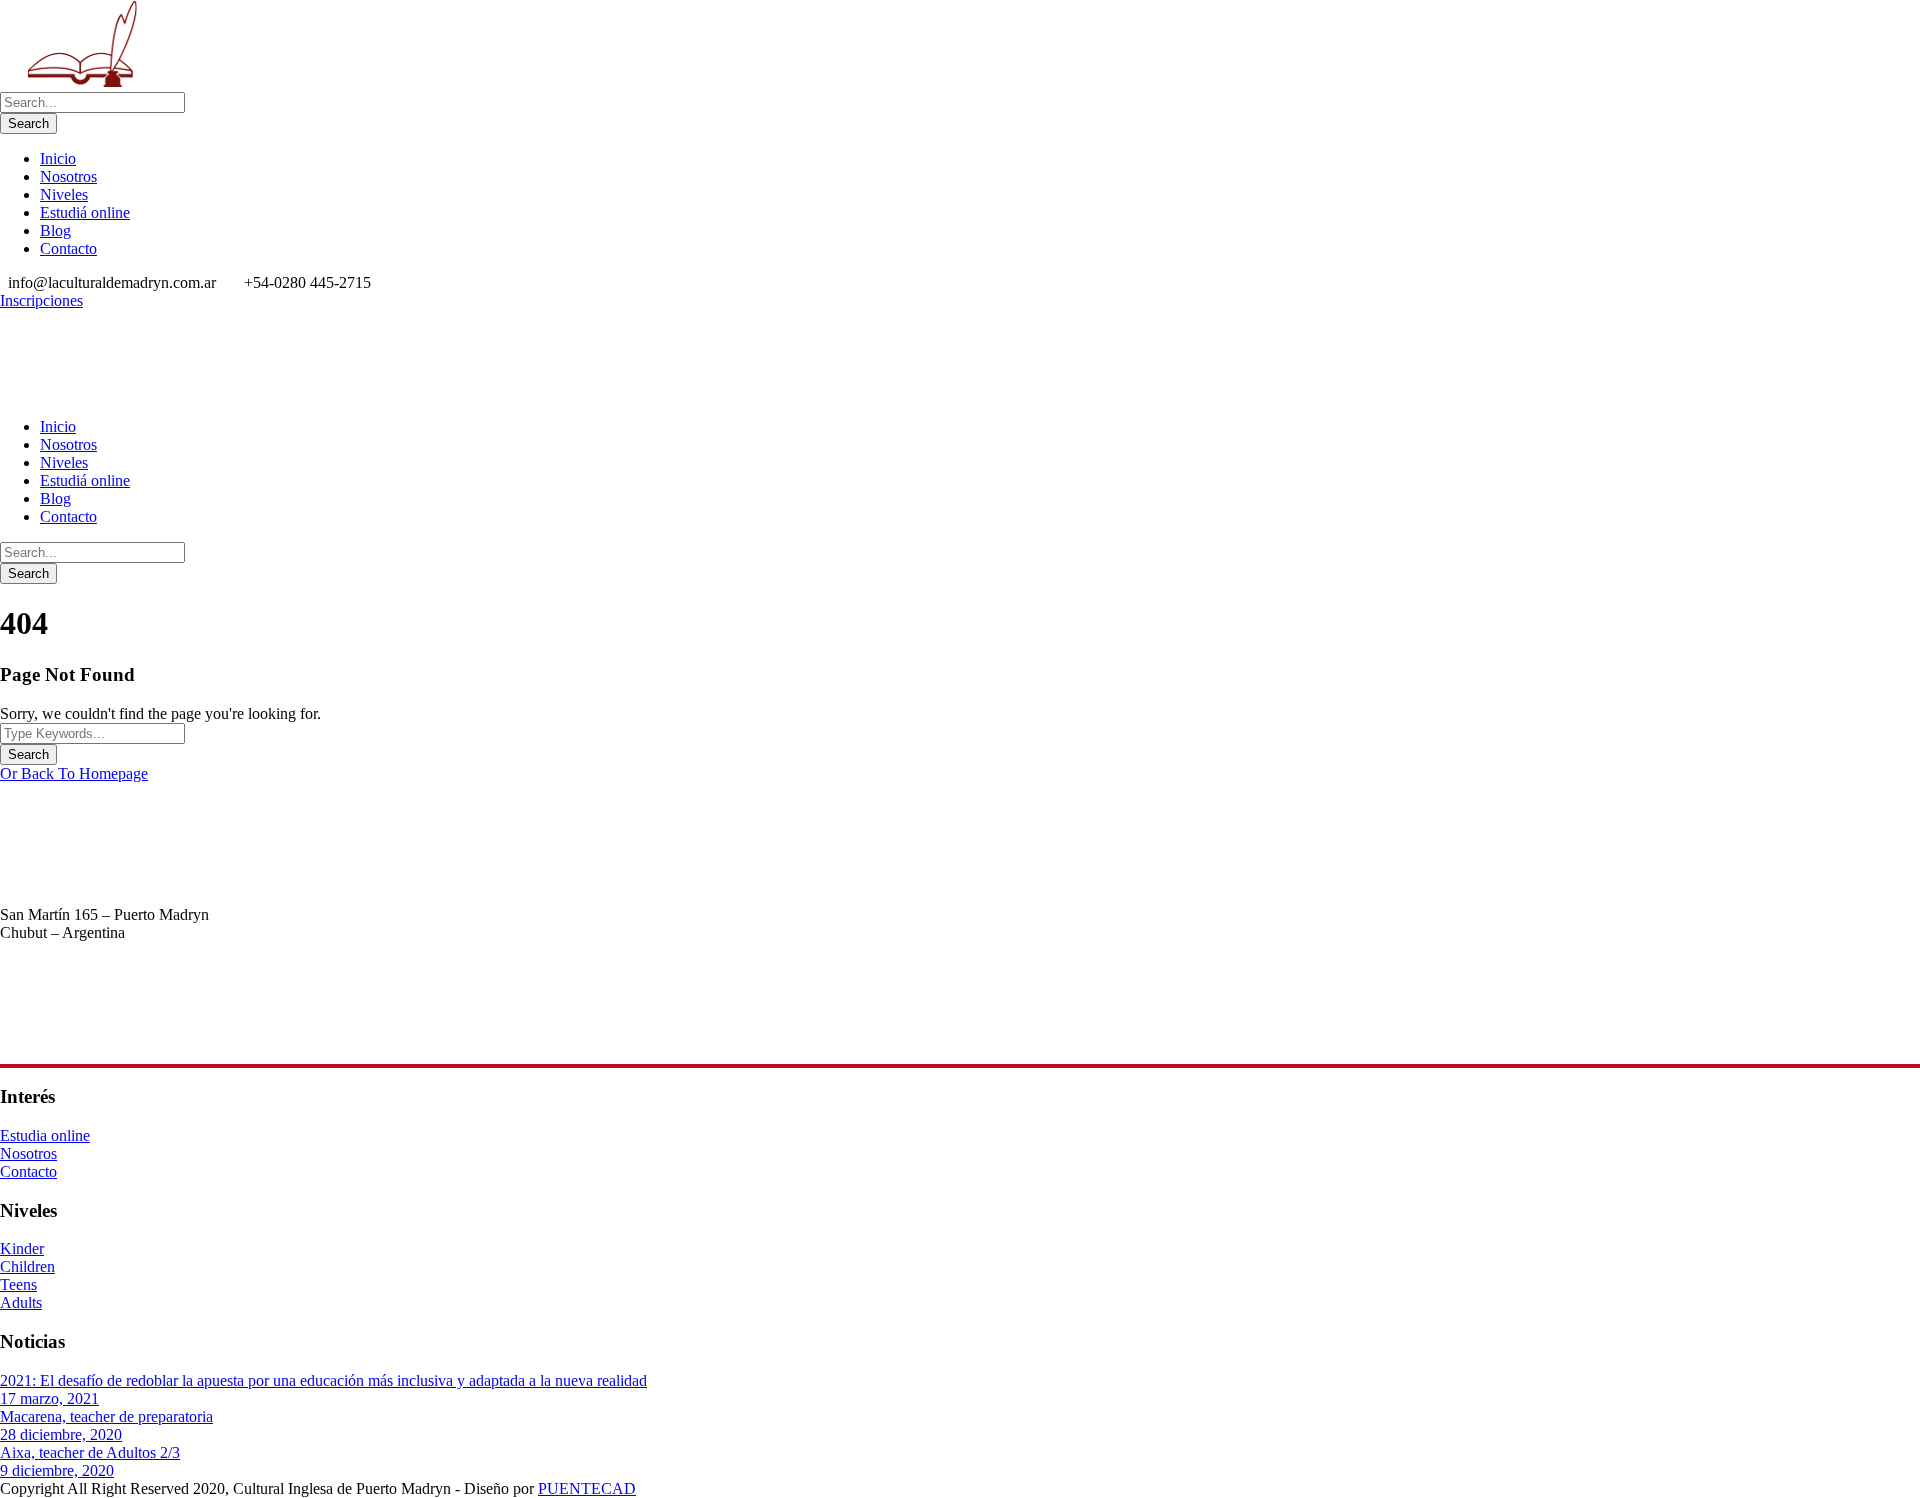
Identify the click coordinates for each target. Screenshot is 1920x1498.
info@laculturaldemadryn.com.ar (103, 1039)
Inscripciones (41, 300)
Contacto (68, 248)
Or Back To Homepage (74, 773)
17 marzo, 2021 (49, 1398)
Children (27, 1266)
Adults (21, 1302)
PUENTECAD (587, 1488)
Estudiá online (85, 212)
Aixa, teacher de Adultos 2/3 (90, 1452)
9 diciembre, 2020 (57, 1470)
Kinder (22, 1248)
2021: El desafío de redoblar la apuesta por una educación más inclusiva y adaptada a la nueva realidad (323, 1380)
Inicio (58, 158)
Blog (55, 230)
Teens (18, 1284)
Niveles (64, 194)
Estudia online (45, 1135)
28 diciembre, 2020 (61, 1434)
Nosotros (68, 176)
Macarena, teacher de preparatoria (106, 1416)
